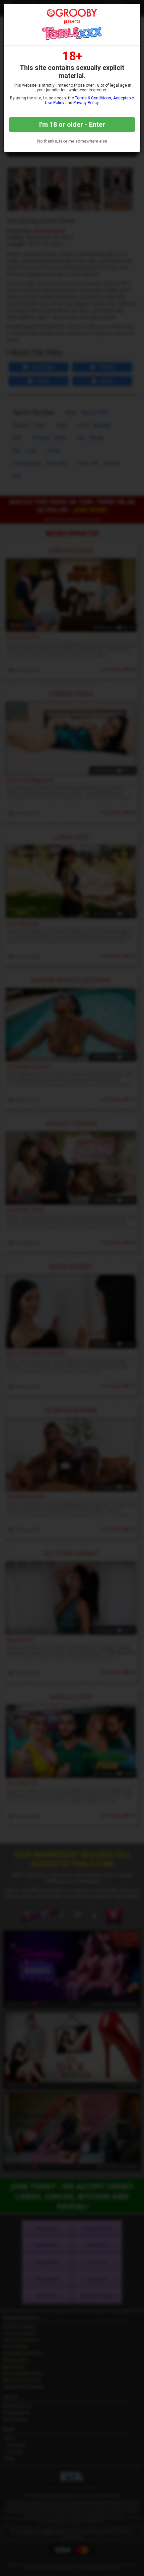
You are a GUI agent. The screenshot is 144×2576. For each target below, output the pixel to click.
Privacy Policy (86, 103)
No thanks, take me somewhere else (72, 141)
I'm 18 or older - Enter (72, 124)
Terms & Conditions (93, 98)
